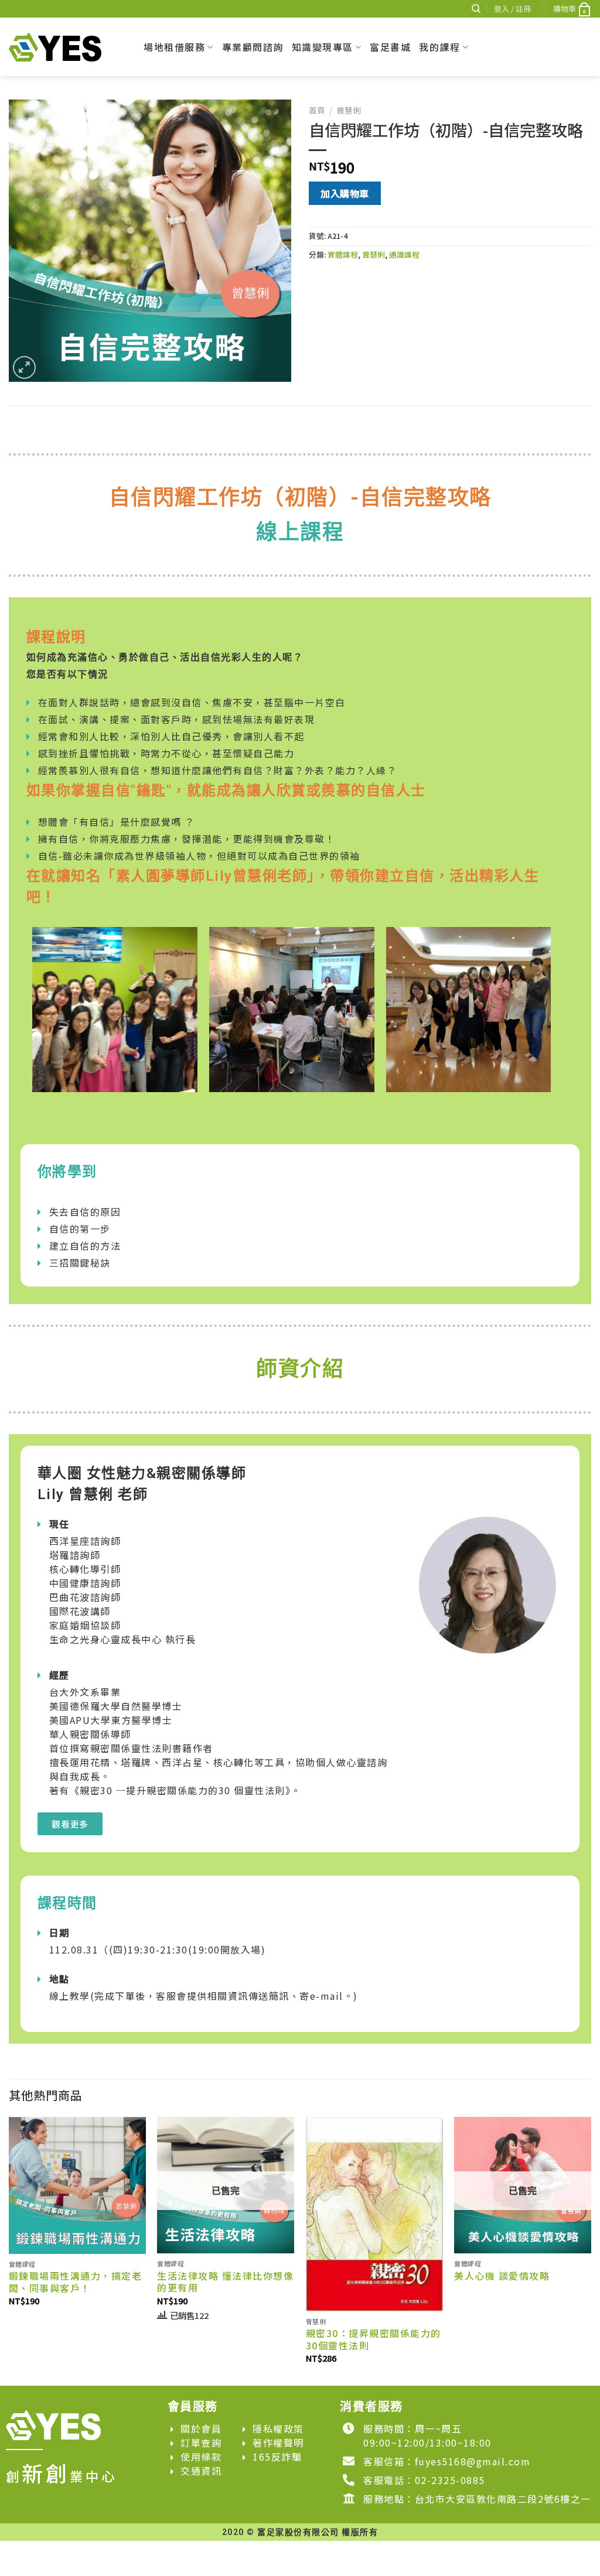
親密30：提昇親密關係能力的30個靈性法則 (374, 2339)
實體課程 (343, 254)
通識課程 (404, 254)
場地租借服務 (174, 47)
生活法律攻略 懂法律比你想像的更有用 (225, 2282)
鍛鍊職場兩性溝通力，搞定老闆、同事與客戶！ (76, 2282)
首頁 (317, 110)
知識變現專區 (323, 47)
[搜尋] (476, 9)
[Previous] (9, 2250)
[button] (70, 1824)
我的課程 (439, 47)
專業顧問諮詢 (253, 47)
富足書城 (390, 47)
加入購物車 (345, 193)
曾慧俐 (349, 110)
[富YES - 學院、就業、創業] (67, 47)
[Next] (591, 2250)
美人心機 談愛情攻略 (502, 2276)
